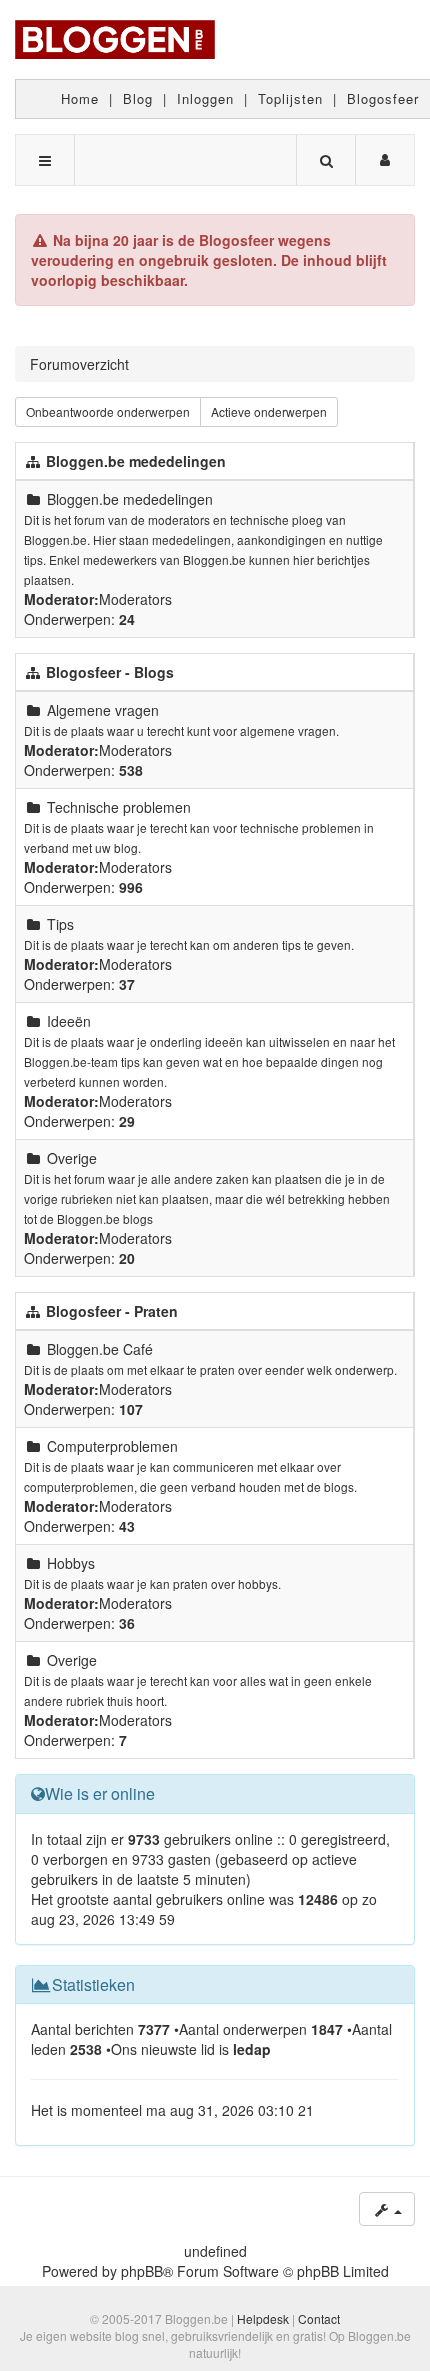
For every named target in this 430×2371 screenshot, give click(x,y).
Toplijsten (290, 98)
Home (80, 98)
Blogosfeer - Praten (112, 1311)
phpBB (142, 2271)
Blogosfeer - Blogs (110, 672)
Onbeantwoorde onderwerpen (108, 411)
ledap (252, 2049)
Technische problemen (119, 807)
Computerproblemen (112, 1446)
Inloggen (205, 98)
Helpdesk (263, 2318)
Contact (319, 2318)
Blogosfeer (383, 98)
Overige (72, 1158)
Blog (138, 98)
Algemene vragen (103, 710)
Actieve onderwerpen (269, 411)
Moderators (135, 599)
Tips (60, 924)
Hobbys (71, 1563)
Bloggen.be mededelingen (136, 461)
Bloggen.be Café (100, 1349)
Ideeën (69, 1021)
